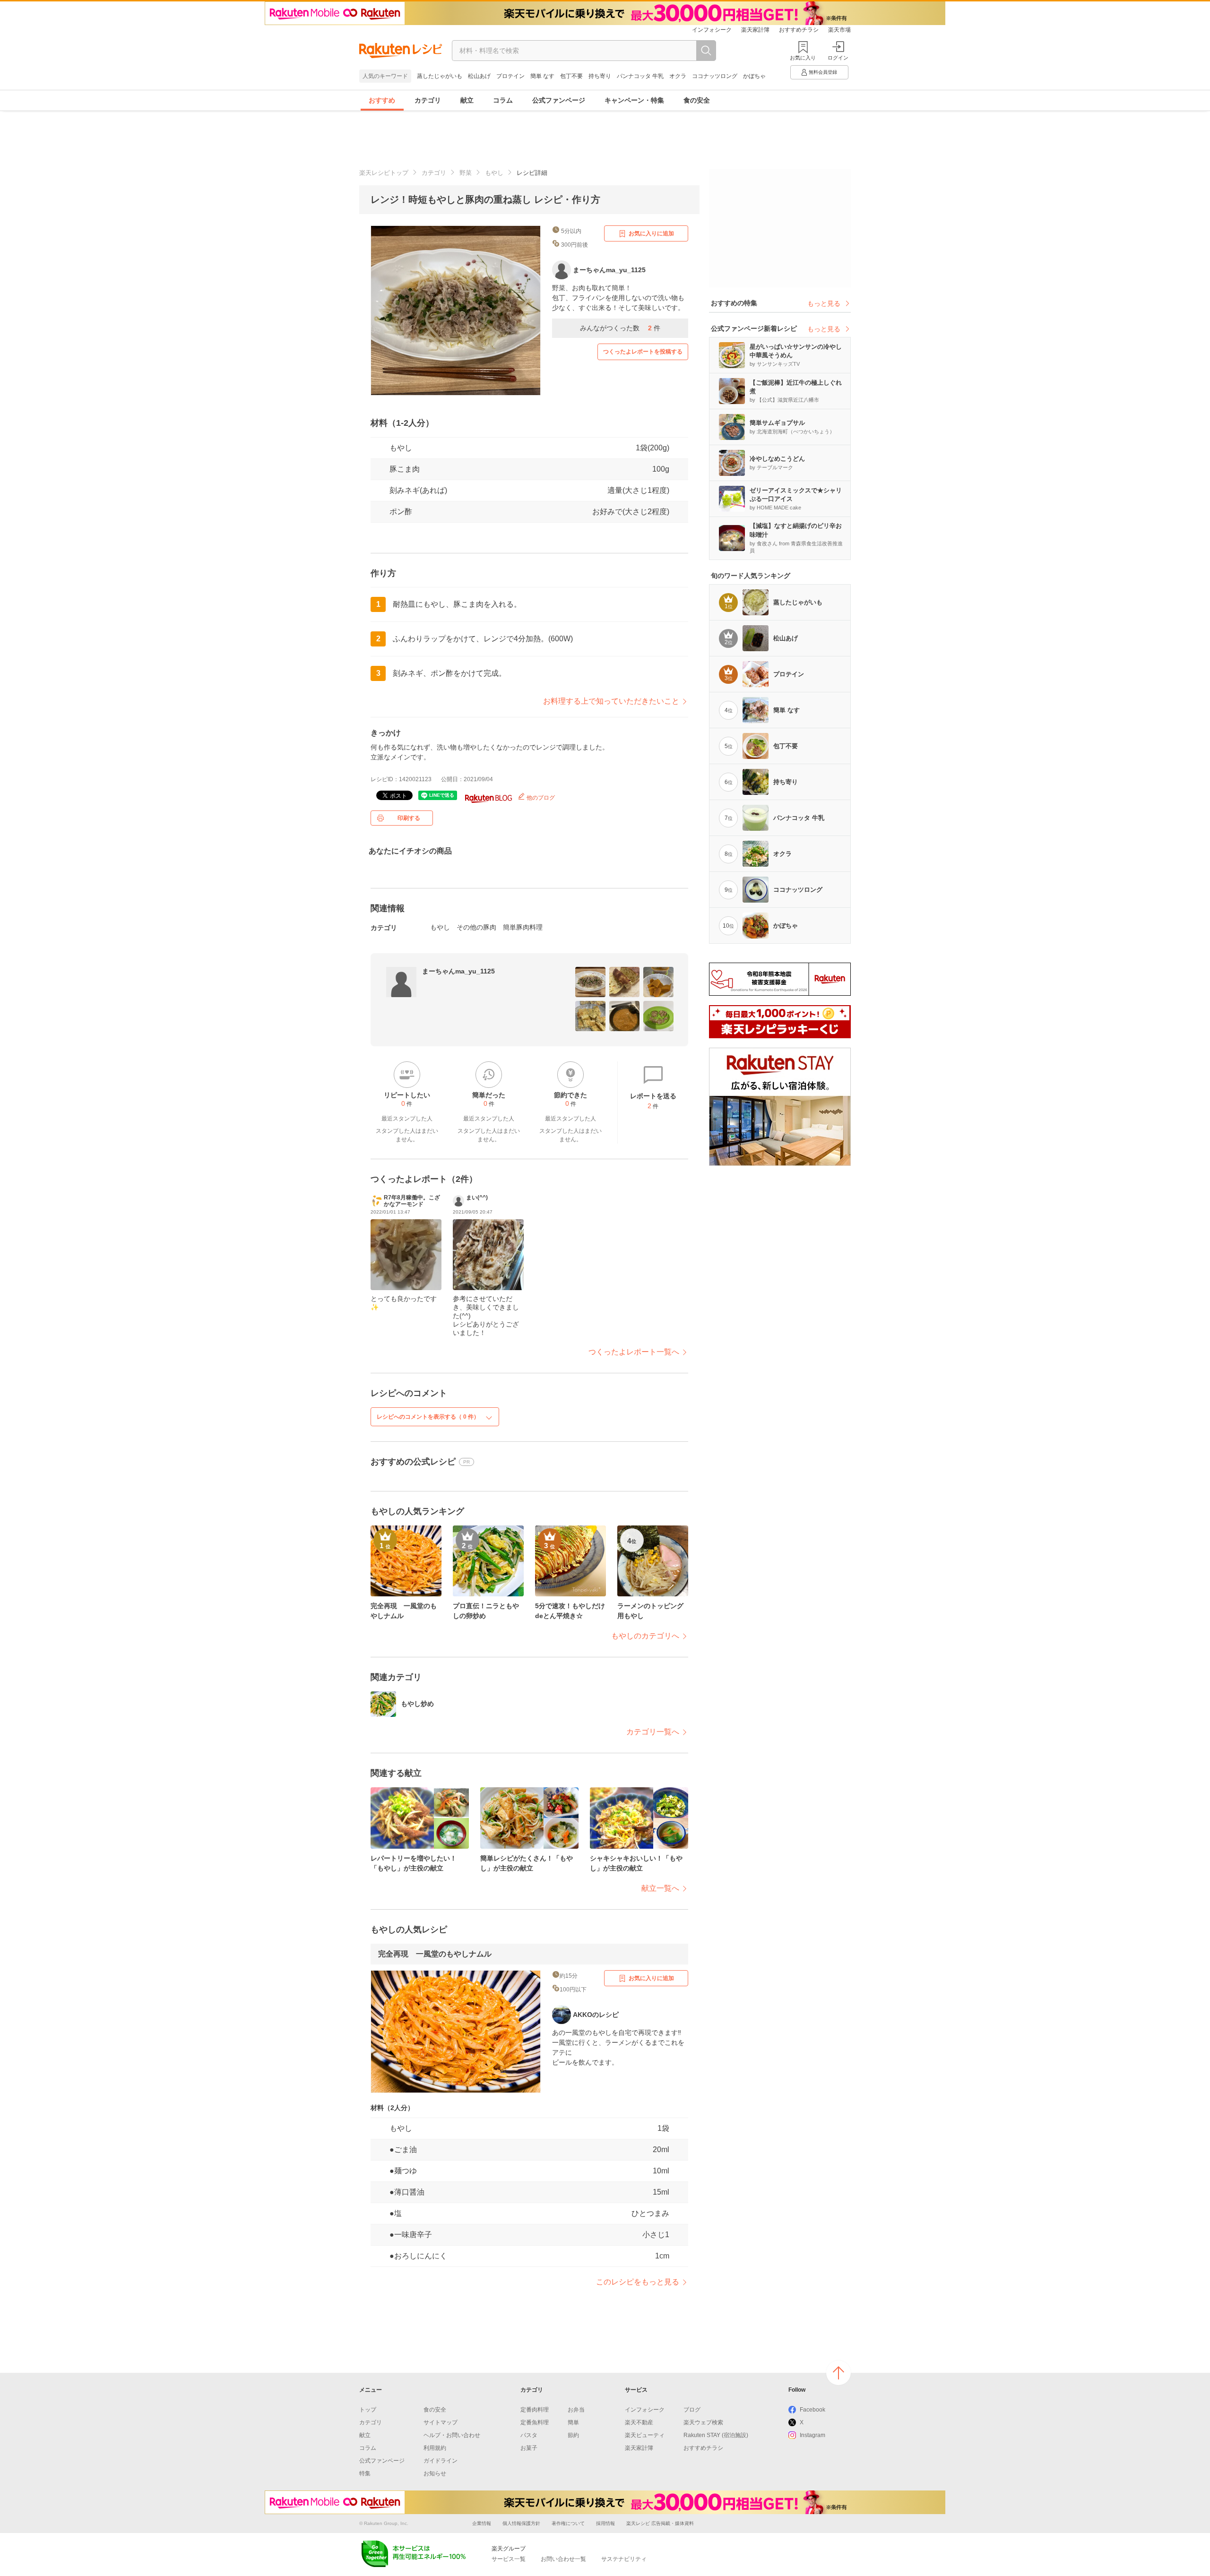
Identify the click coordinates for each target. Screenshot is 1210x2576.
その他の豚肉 (476, 927)
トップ (368, 2410)
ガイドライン (441, 2461)
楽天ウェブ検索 (703, 2422)
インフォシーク (712, 30)
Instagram (812, 2435)
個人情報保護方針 (521, 2523)
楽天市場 (839, 30)
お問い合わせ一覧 (563, 2559)
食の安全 (697, 100)
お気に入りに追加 (651, 233)
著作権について (568, 2523)
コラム (503, 100)
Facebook (812, 2410)
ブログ (692, 2410)
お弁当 (576, 2410)
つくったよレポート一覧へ (634, 1352)
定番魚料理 (535, 2422)
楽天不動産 (639, 2422)
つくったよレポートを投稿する (643, 352)
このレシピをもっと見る (638, 2282)
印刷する (409, 818)
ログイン (838, 58)
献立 (467, 100)
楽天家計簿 (755, 30)
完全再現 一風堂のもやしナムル (435, 1954)
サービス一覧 (509, 2559)
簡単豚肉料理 (523, 927)
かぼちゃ (754, 76)
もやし (494, 173)
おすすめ (382, 100)
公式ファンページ (559, 100)
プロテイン (510, 76)
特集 (365, 2473)
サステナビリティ (624, 2559)
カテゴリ (428, 100)
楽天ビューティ (645, 2435)
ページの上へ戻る (838, 2373)
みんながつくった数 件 (620, 328)
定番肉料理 (535, 2410)
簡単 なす (542, 76)
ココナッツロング (715, 76)
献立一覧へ (660, 1888)
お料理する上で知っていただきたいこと (611, 701)
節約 (573, 2435)
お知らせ (435, 2473)
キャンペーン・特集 (634, 100)
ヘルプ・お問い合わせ (452, 2435)
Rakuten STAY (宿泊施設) (716, 2435)
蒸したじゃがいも (440, 76)
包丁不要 (571, 76)
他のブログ (540, 798)
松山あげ (479, 76)
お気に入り (803, 58)
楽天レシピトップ (384, 173)
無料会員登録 (823, 72)
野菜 (466, 173)
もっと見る (824, 303)
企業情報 (482, 2523)
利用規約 (435, 2448)
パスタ (529, 2435)
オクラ (678, 76)
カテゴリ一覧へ (653, 1732)
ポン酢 (401, 512)
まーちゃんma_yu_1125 (458, 971)
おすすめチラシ (799, 30)
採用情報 (605, 2523)
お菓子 (529, 2448)
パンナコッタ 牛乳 (640, 76)
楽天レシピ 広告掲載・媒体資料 (660, 2523)
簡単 (573, 2422)
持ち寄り (600, 76)
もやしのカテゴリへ (645, 1636)
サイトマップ (441, 2422)
